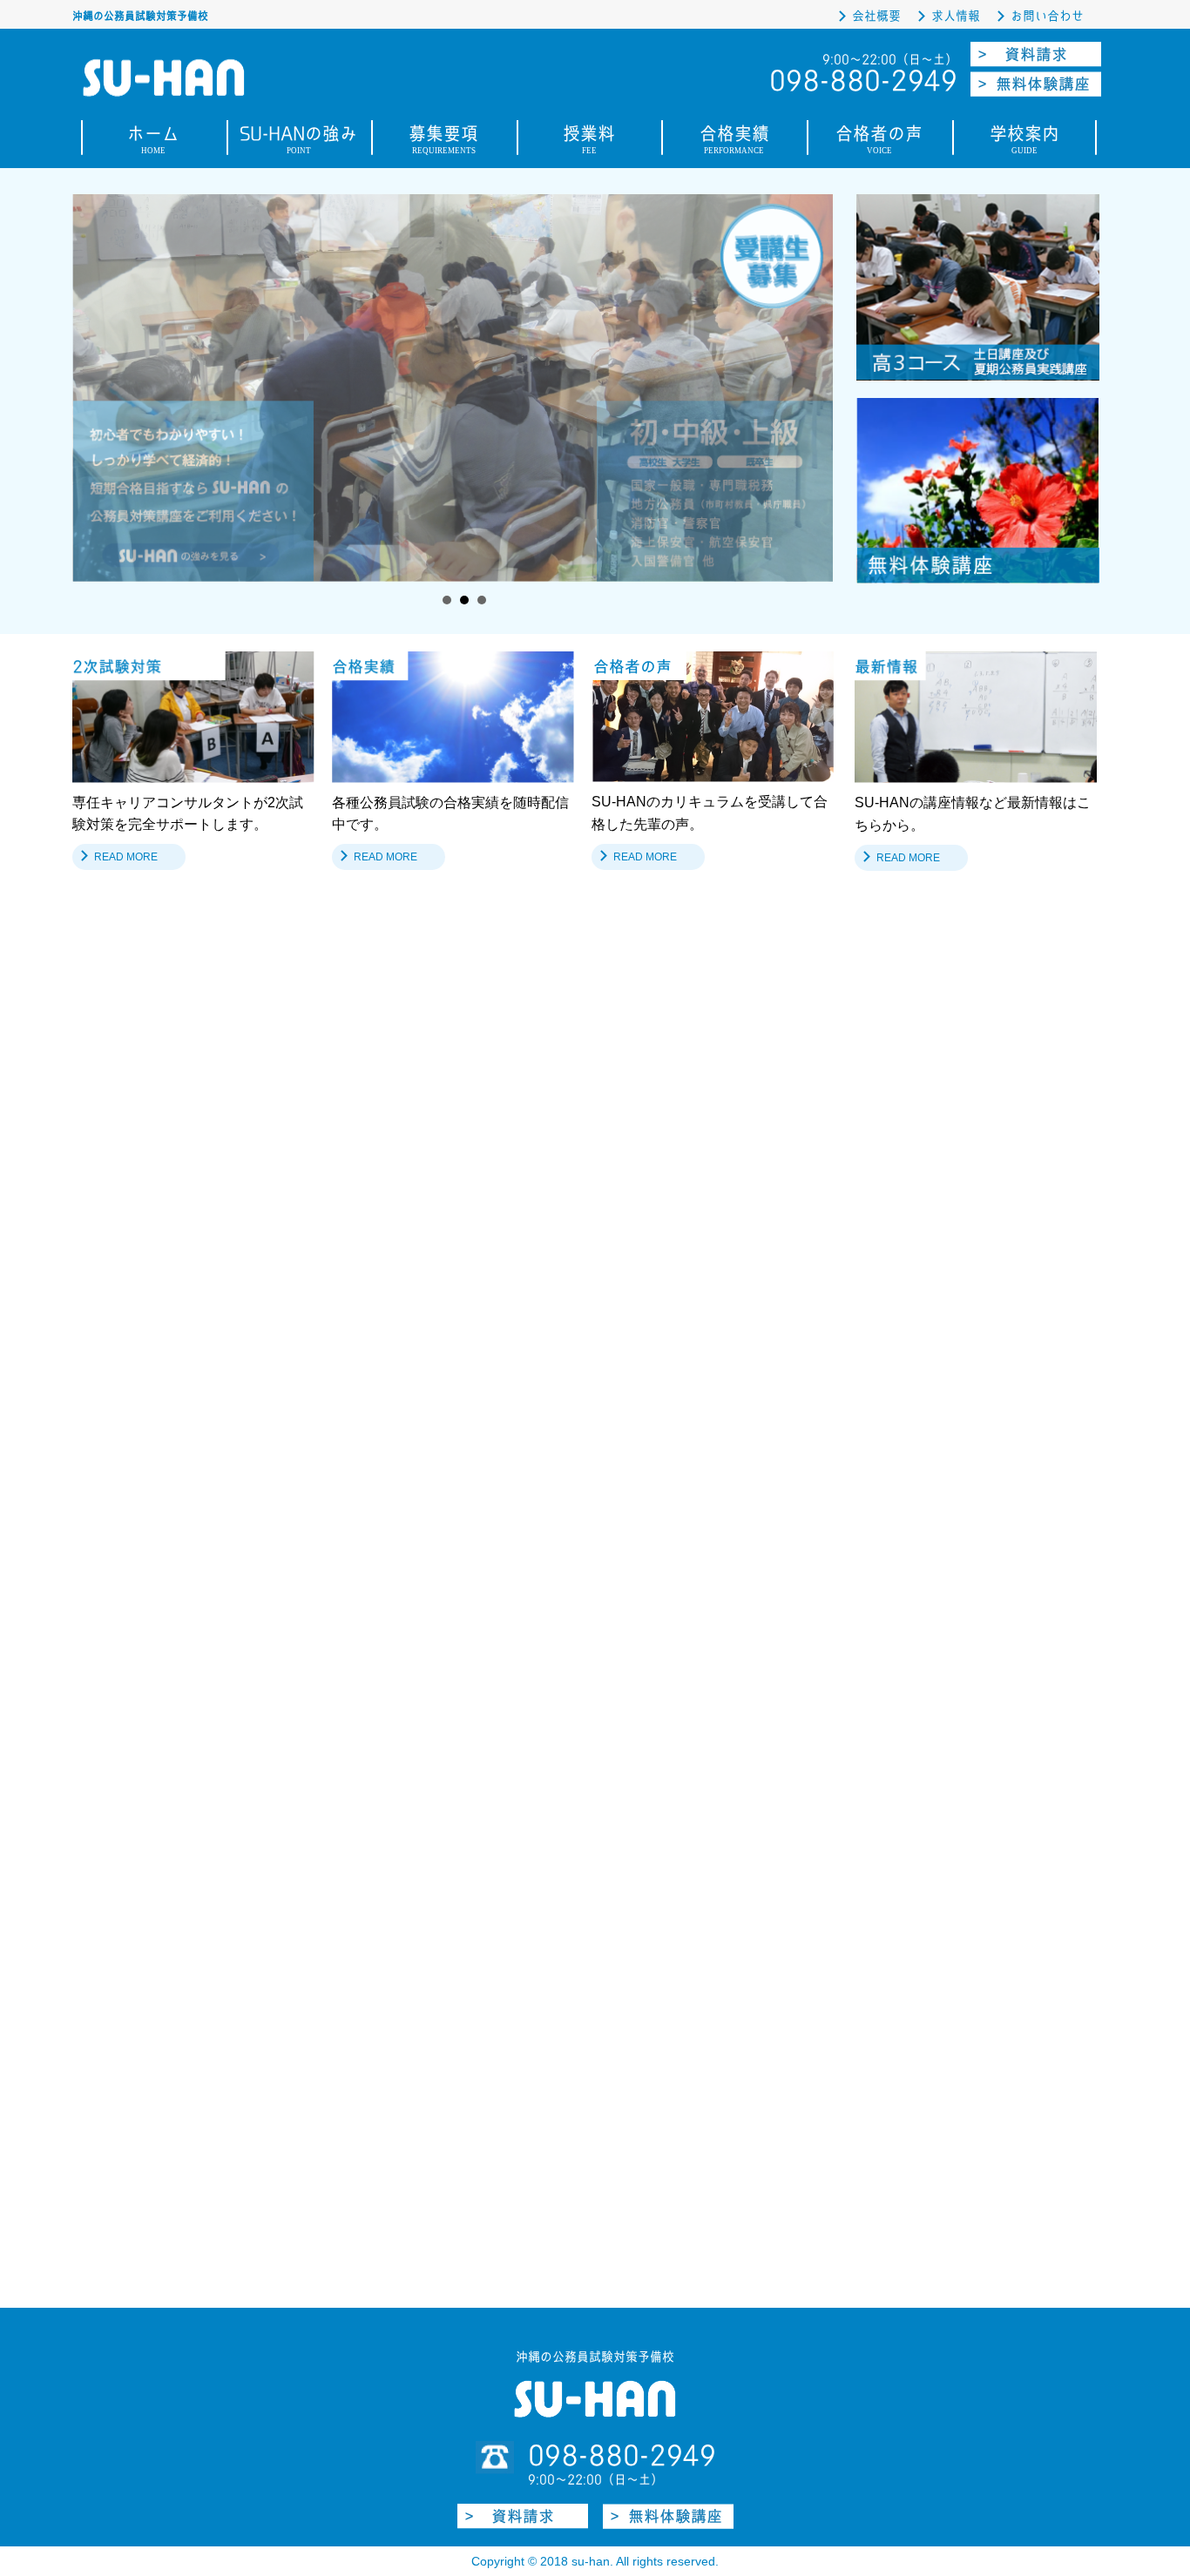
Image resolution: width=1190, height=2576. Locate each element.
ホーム (153, 142)
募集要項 (443, 142)
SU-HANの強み (298, 142)
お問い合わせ (1047, 16)
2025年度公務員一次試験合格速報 (378, 1436)
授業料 (589, 142)
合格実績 (734, 142)
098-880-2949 (622, 2455)
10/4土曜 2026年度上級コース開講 (375, 1307)
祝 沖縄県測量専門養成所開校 (369, 1133)
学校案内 (1024, 142)
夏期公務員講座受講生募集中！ (366, 1091)
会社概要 (876, 16)
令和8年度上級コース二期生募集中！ (384, 1220)
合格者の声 (879, 142)
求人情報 (956, 16)
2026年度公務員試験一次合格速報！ (385, 1047)
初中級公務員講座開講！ (344, 1263)
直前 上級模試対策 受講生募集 (362, 1177)
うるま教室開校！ (325, 1349)
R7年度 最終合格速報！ (344, 1393)
